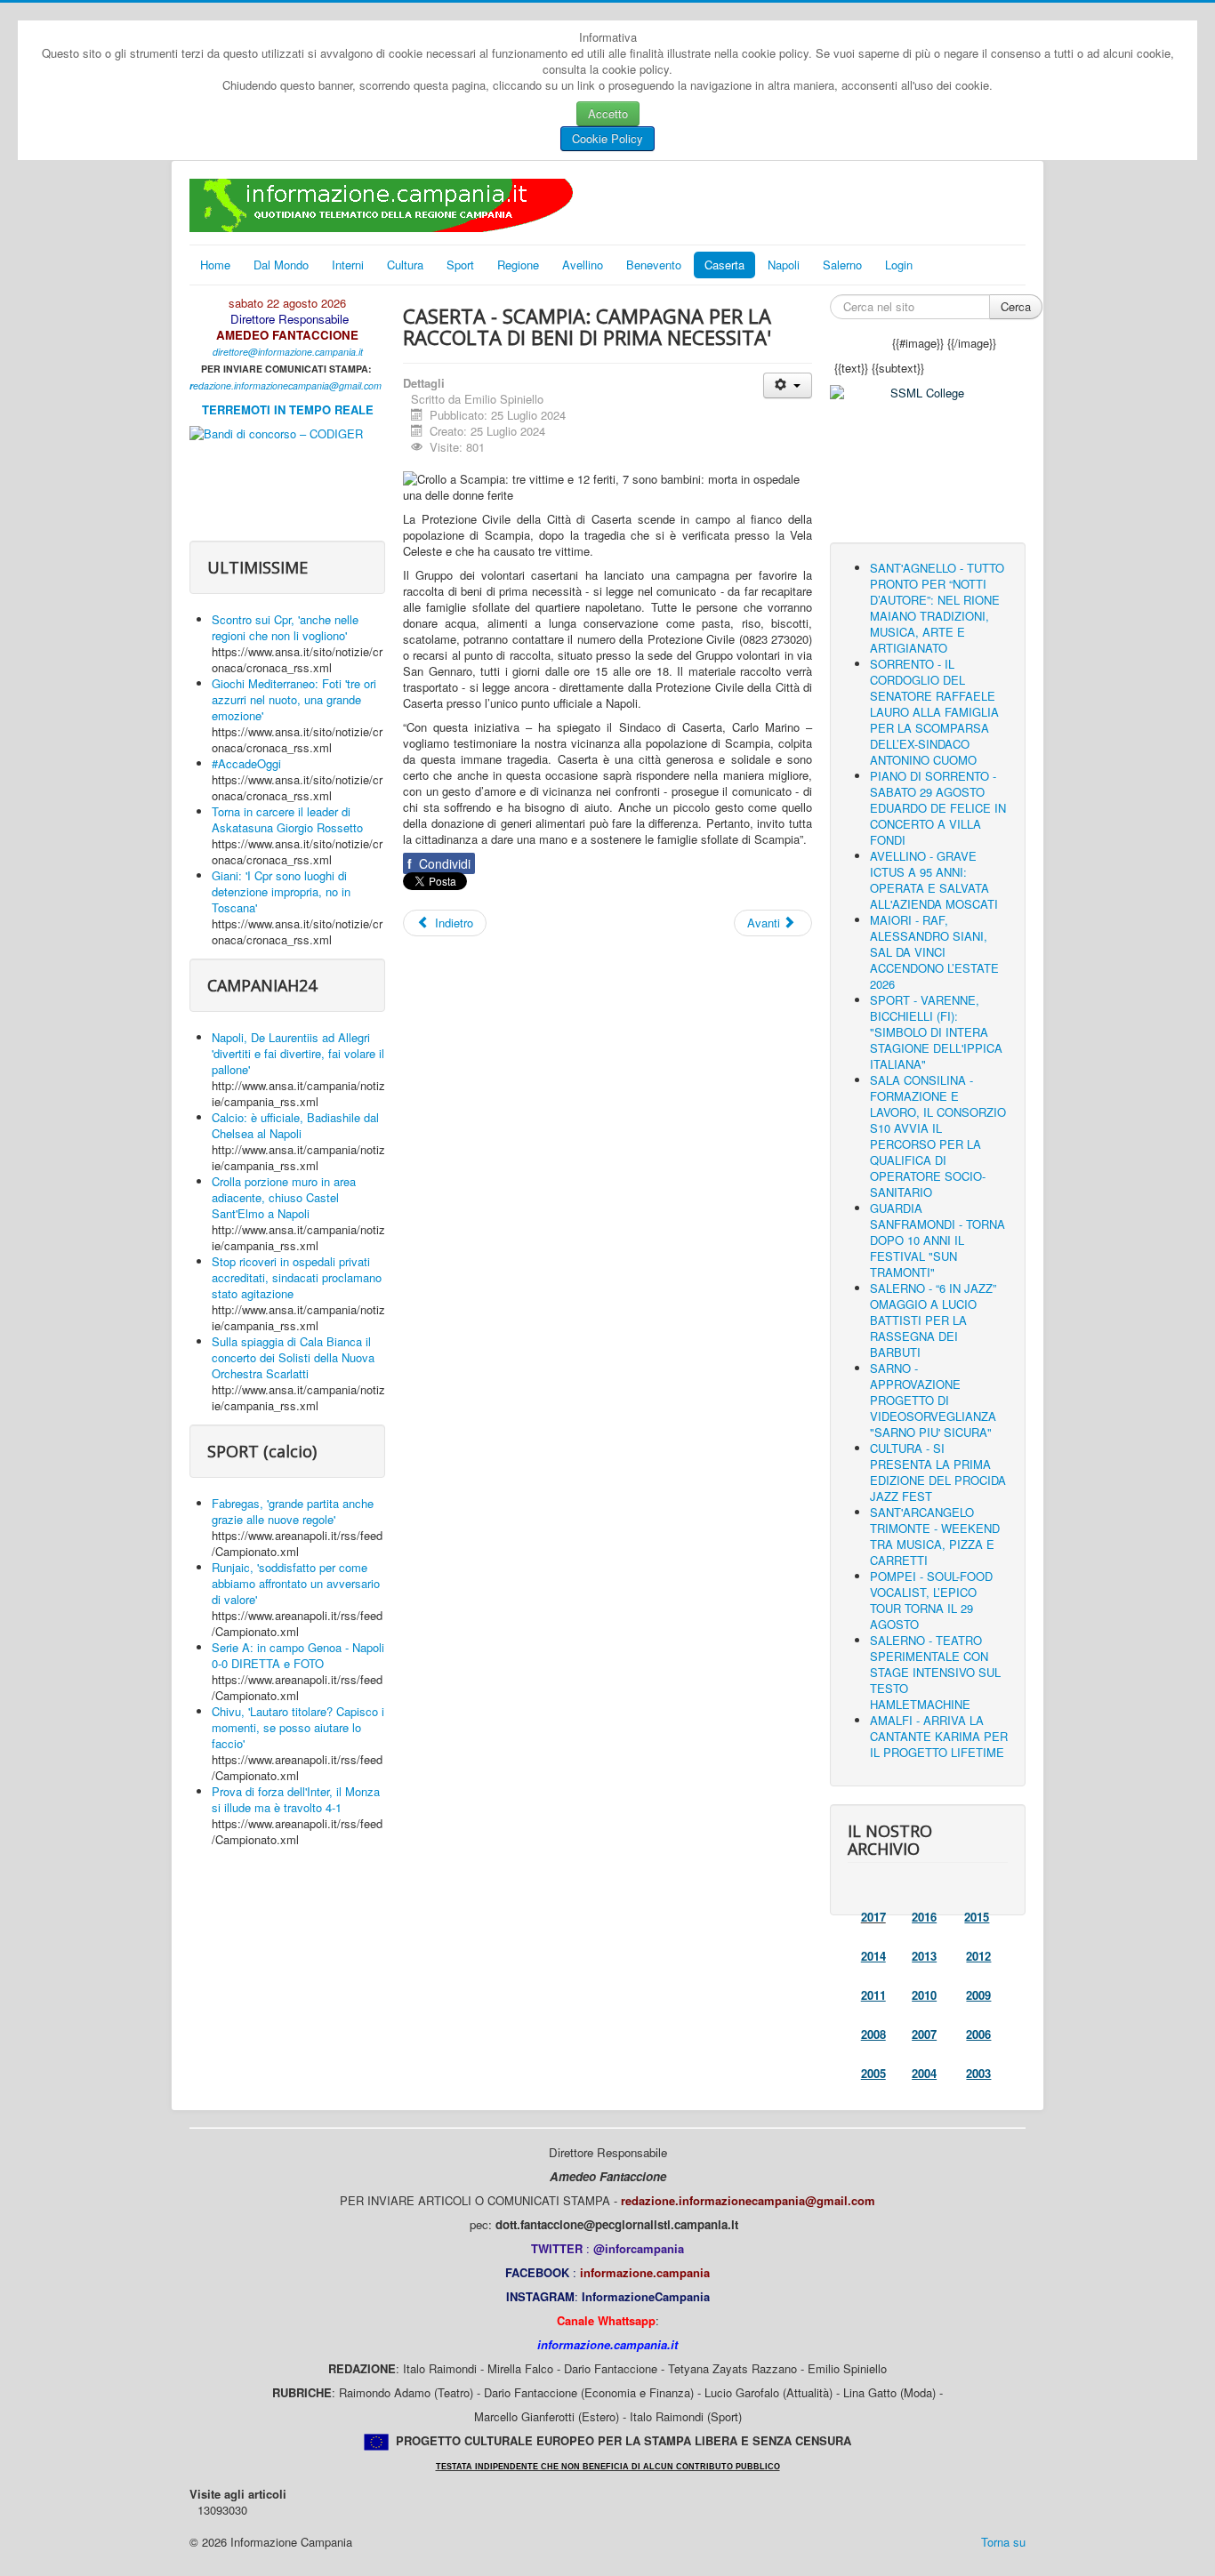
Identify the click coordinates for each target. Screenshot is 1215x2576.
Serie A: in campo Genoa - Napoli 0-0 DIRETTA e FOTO (298, 1655)
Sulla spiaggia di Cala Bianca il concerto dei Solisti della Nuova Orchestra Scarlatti (293, 1357)
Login (899, 265)
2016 (924, 1917)
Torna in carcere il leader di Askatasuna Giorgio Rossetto (287, 819)
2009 (978, 1995)
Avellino (583, 265)
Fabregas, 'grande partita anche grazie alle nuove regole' (293, 1511)
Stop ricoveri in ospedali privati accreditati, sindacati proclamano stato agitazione (297, 1277)
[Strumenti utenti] (788, 385)
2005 (873, 2073)
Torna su (1003, 2542)
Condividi (439, 863)
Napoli (784, 265)
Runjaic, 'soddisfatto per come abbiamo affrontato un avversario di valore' (296, 1583)
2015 (977, 1917)
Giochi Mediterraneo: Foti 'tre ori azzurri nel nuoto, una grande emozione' (294, 699)
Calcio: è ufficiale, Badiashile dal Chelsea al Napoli (295, 1125)
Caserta (724, 265)
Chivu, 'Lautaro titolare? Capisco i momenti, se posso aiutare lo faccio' (298, 1727)
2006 (978, 2034)
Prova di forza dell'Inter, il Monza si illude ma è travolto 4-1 (296, 1799)
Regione (518, 265)
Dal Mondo (281, 265)
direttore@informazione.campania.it (288, 352)
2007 (924, 2034)
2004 (924, 2073)
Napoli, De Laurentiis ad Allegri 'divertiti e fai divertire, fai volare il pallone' (298, 1053)
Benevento (654, 265)
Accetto (608, 113)
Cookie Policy (607, 138)
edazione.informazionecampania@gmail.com (287, 385)
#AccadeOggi (246, 763)
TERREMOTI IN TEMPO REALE (288, 409)
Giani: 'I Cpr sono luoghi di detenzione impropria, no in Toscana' (281, 891)
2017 (873, 1917)
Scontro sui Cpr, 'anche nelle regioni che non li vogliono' (285, 627)
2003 (978, 2073)
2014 (873, 1956)
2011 (873, 1995)
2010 (924, 1995)
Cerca (1016, 306)
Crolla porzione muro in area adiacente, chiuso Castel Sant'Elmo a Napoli (284, 1197)
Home (215, 265)
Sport (460, 265)
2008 (873, 2034)
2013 (924, 1956)
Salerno (842, 265)
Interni (348, 265)
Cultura (405, 265)
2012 (978, 1956)
